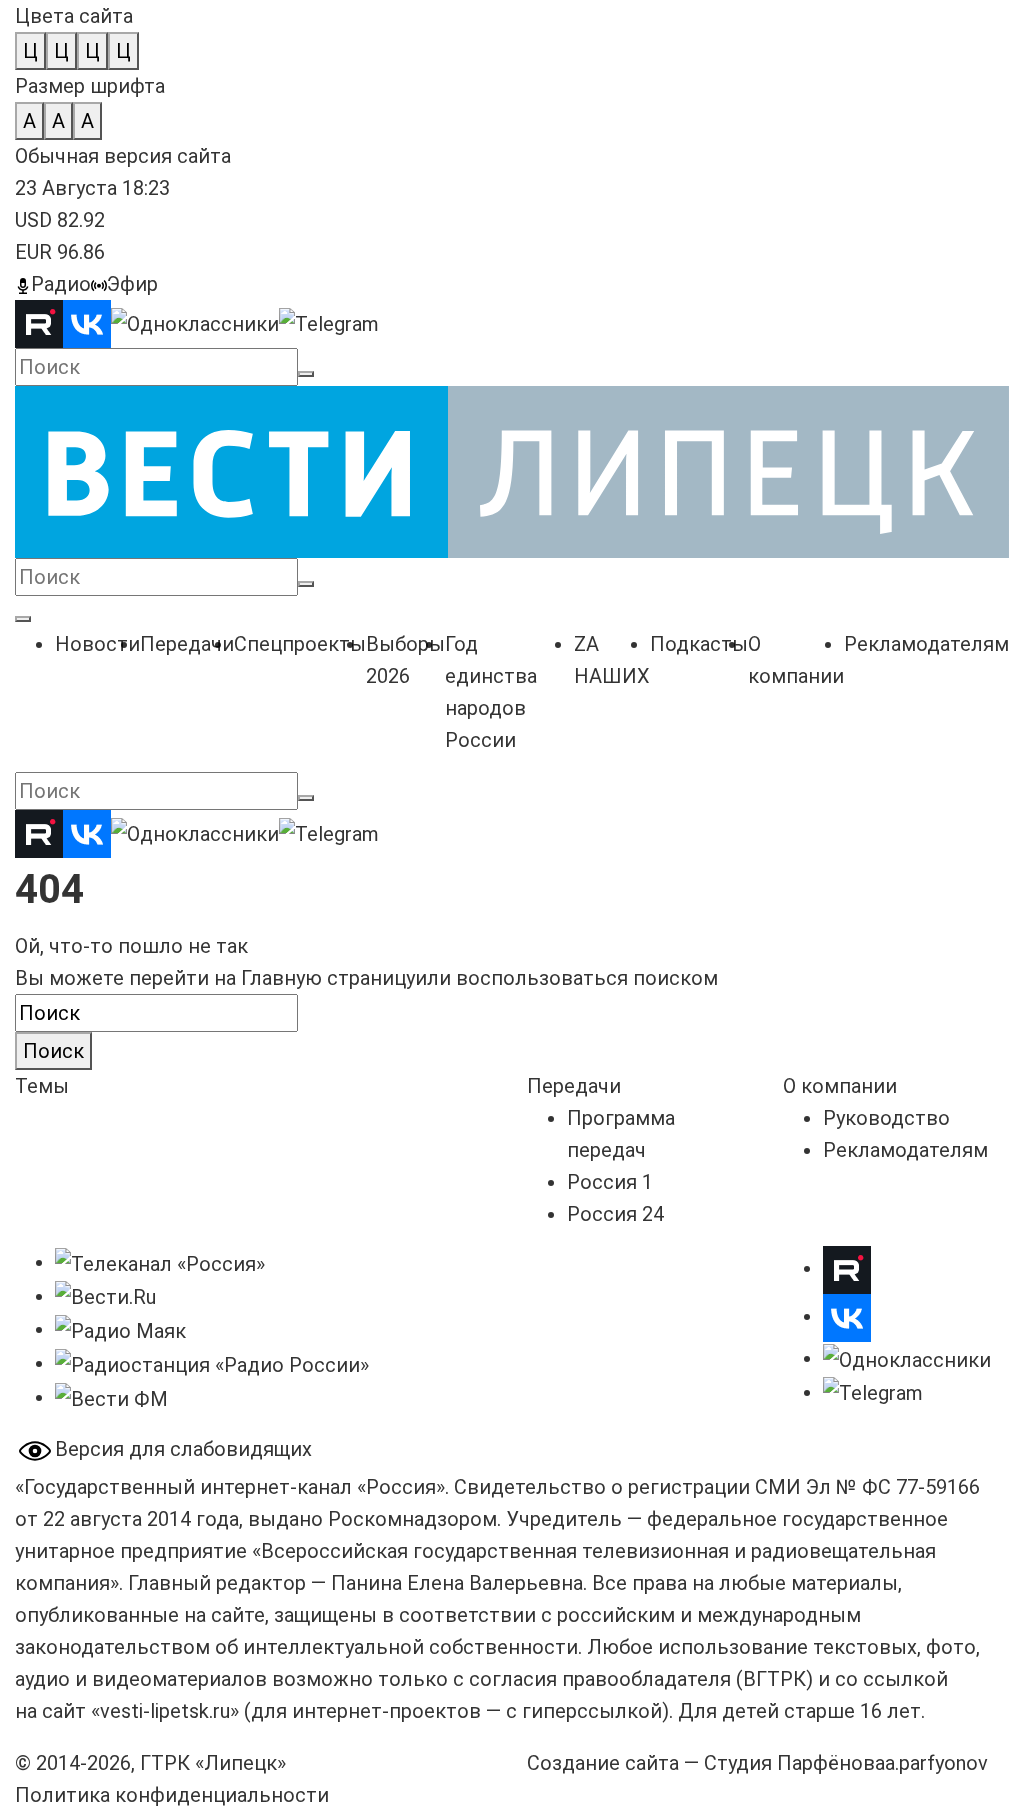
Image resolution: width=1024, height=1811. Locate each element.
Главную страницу (328, 978)
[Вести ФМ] (111, 1397)
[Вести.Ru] (105, 1296)
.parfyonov (936, 1763)
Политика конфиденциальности (172, 1795)
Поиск (53, 1051)
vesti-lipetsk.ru (165, 1711)
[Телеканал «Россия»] (160, 1262)
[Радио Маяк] (120, 1329)
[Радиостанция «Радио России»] (212, 1363)
